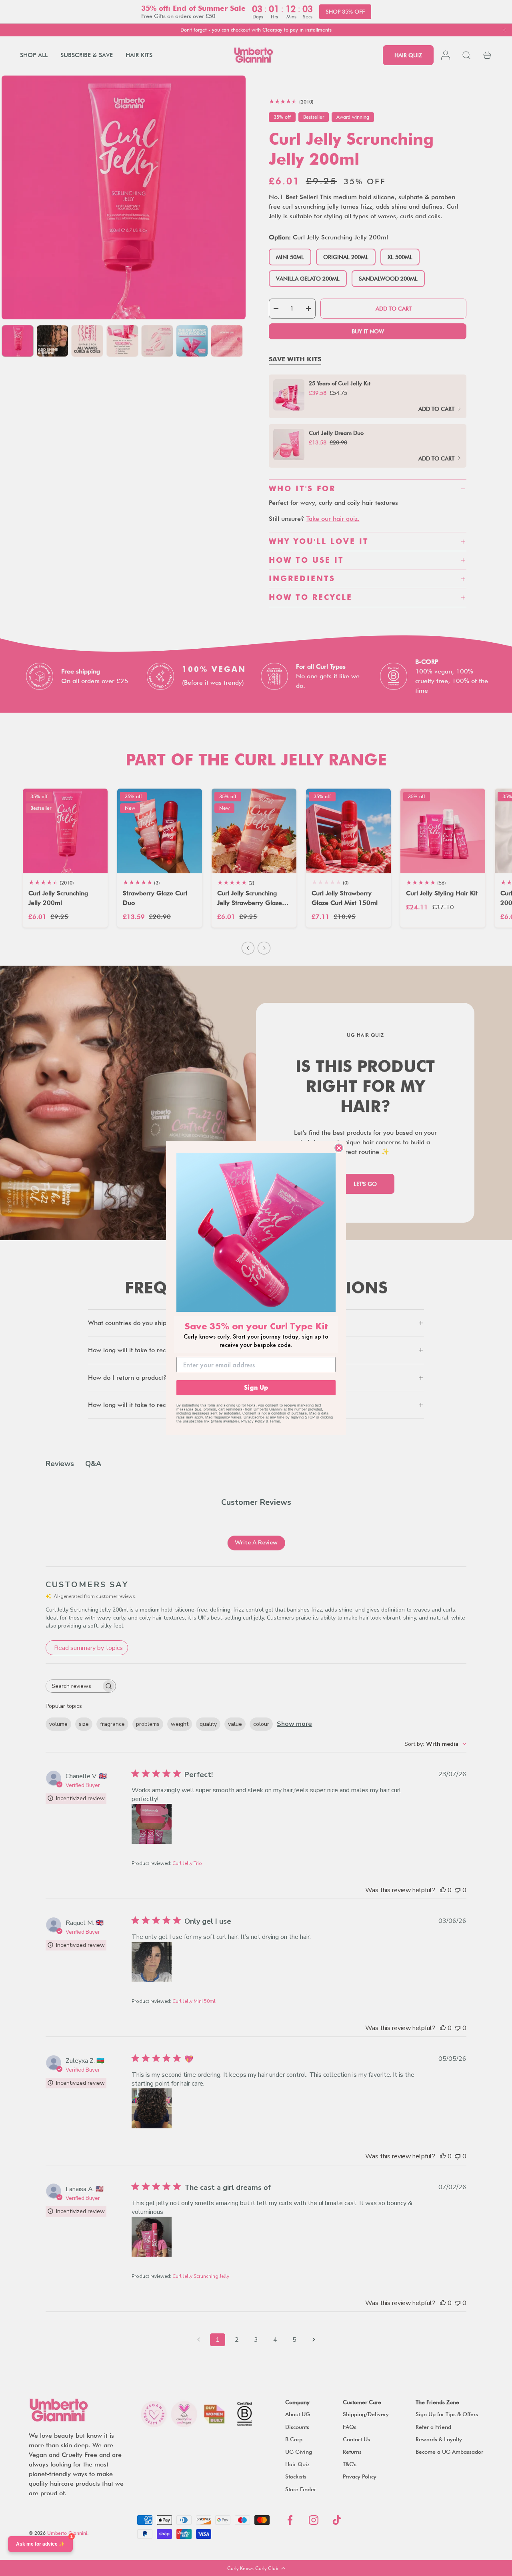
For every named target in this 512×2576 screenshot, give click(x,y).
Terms (275, 1421)
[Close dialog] (339, 1148)
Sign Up (256, 1388)
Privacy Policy (253, 1421)
